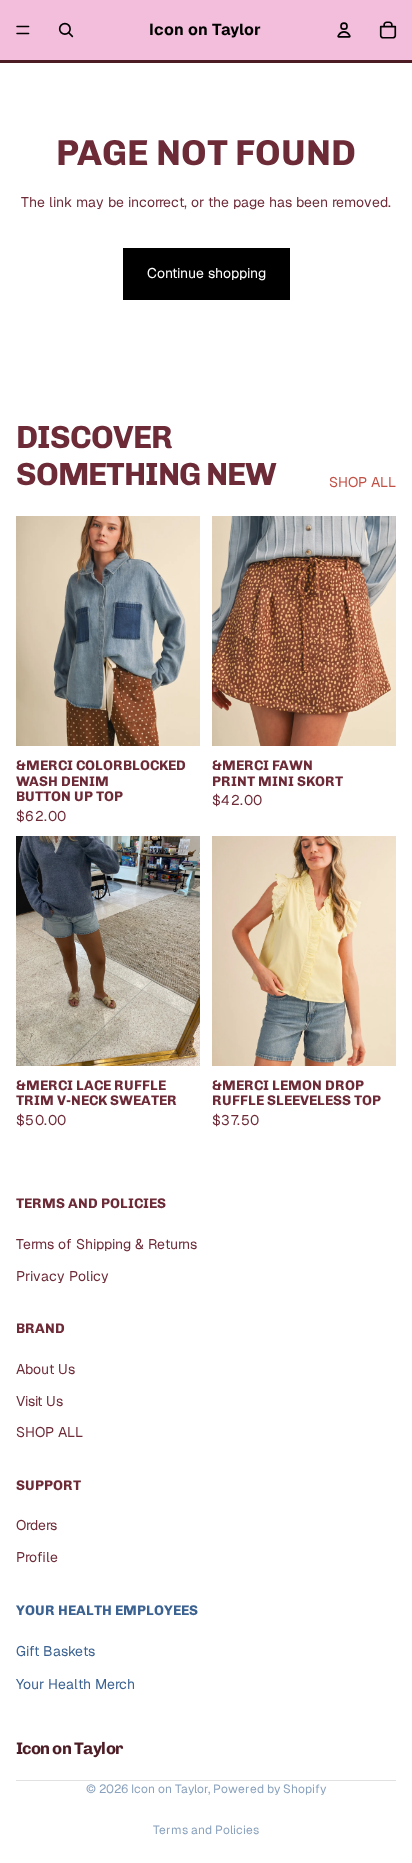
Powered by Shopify (269, 1789)
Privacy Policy (62, 1276)
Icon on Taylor (169, 1789)
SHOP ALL (362, 482)
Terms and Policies (206, 1830)
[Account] (344, 30)
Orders (36, 1526)
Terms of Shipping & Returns (106, 1244)
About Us (45, 1369)
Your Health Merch (75, 1684)
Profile (37, 1557)
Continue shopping (206, 273)
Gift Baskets (55, 1652)
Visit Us (39, 1401)
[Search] (66, 30)
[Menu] (23, 30)
